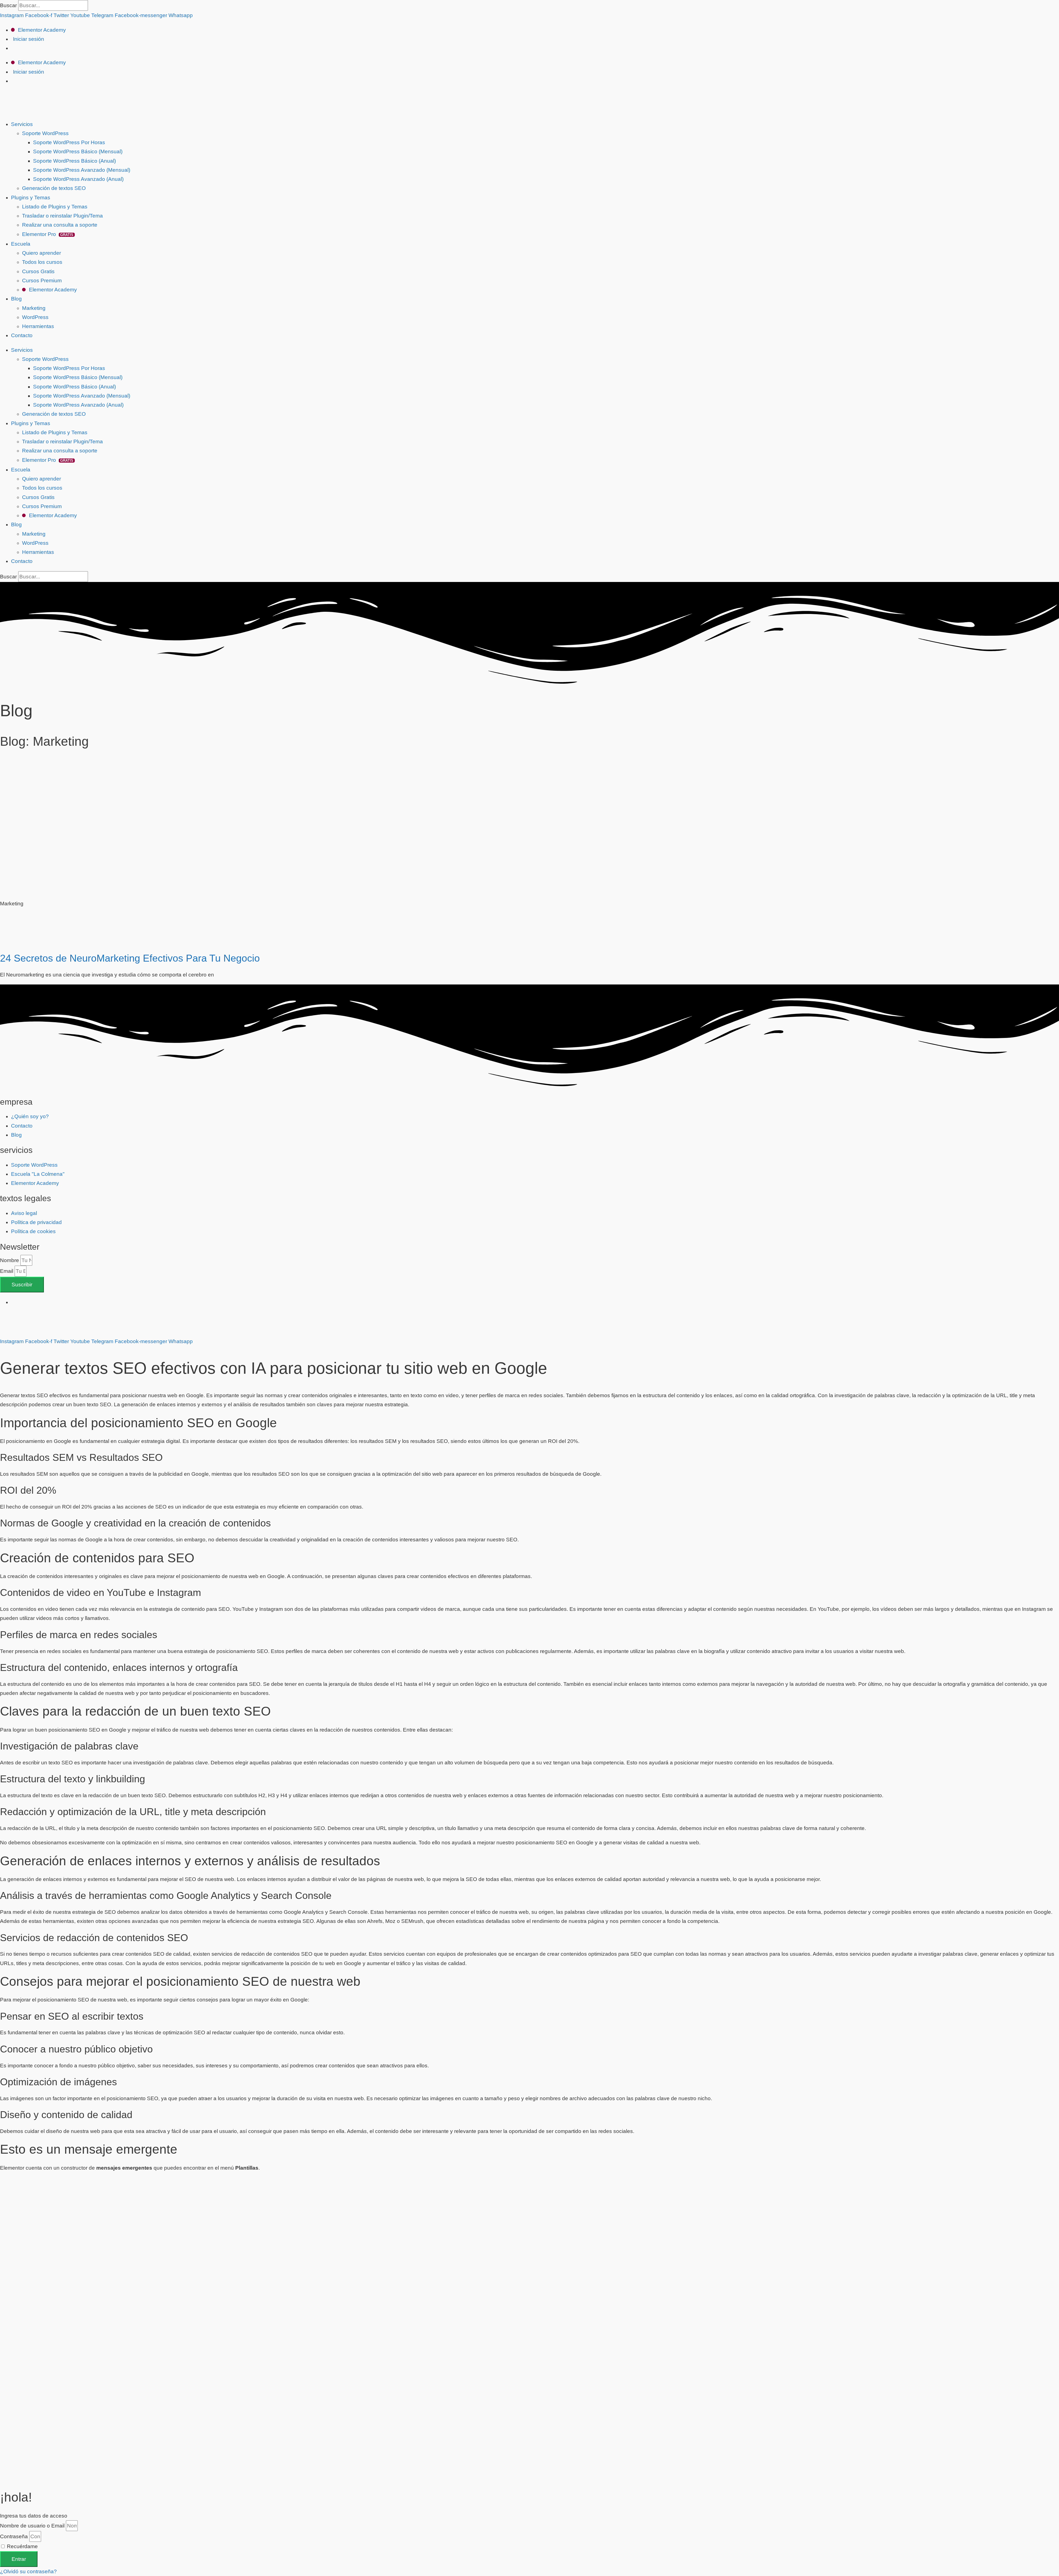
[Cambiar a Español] (14, 1302)
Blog (16, 299)
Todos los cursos (42, 262)
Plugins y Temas (31, 198)
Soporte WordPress (45, 133)
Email (7, 1271)
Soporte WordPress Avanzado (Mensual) (82, 170)
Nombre (10, 1260)
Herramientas (38, 326)
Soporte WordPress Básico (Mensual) (78, 151)
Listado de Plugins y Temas (55, 207)
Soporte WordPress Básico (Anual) (74, 161)
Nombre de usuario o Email (32, 2526)
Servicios (22, 124)
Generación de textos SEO (54, 188)
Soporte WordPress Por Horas (69, 142)
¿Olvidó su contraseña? (28, 2571)
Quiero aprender (42, 253)
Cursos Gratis (38, 271)
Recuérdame (22, 2546)
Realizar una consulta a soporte (60, 225)
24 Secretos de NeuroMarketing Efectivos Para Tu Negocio (130, 958)
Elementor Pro (48, 234)
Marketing (34, 308)
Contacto (22, 335)
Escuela (21, 244)
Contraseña (14, 2536)
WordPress (35, 317)
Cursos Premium (42, 281)
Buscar (8, 5)
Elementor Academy (41, 30)
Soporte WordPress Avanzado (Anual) (78, 179)
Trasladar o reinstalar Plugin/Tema (62, 216)
